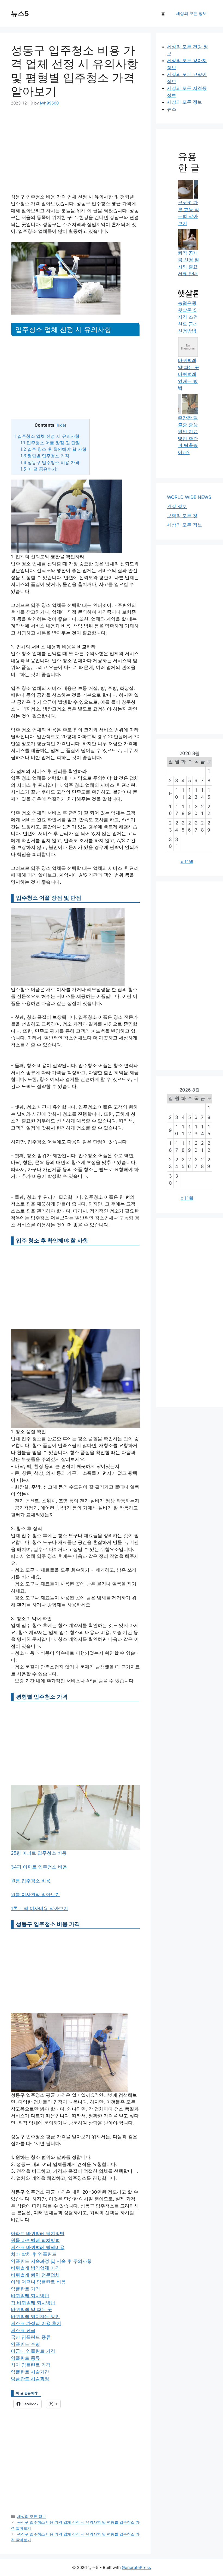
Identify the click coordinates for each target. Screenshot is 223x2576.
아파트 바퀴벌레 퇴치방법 (38, 2234)
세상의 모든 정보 (191, 13)
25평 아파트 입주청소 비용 (39, 1853)
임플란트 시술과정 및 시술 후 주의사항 (51, 2261)
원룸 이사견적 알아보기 (35, 1895)
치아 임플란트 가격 (31, 2365)
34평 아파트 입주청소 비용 (39, 1867)
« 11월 (187, 862)
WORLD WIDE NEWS (189, 497)
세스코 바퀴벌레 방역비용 (38, 2247)
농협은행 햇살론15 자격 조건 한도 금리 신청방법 (188, 317)
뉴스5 (20, 14)
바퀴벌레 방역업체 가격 (35, 2268)
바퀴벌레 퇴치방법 (30, 2296)
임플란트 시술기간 (30, 2372)
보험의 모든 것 (182, 516)
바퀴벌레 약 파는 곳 (31, 2309)
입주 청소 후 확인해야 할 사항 (53, 449)
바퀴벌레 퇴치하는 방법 (35, 2317)
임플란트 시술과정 (30, 2379)
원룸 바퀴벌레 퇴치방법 (35, 2240)
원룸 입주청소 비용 (31, 1881)
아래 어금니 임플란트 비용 (38, 2282)
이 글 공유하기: (39, 469)
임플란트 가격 (25, 2289)
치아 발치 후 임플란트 (34, 2254)
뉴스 (172, 109)
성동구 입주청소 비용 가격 (50, 462)
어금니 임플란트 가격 (33, 2351)
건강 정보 (177, 506)
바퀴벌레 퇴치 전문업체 (35, 2275)
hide (61, 425)
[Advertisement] (75, 153)
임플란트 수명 (25, 2344)
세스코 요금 (23, 2330)
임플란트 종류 (25, 2358)
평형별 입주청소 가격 (45, 456)
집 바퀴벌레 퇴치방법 (33, 2303)
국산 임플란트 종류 (31, 2337)
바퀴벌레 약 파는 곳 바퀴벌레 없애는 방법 (188, 374)
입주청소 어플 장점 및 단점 (50, 443)
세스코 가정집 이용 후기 (36, 2323)
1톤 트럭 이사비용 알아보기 (39, 1908)
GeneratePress (136, 2567)
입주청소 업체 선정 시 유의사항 (47, 436)
